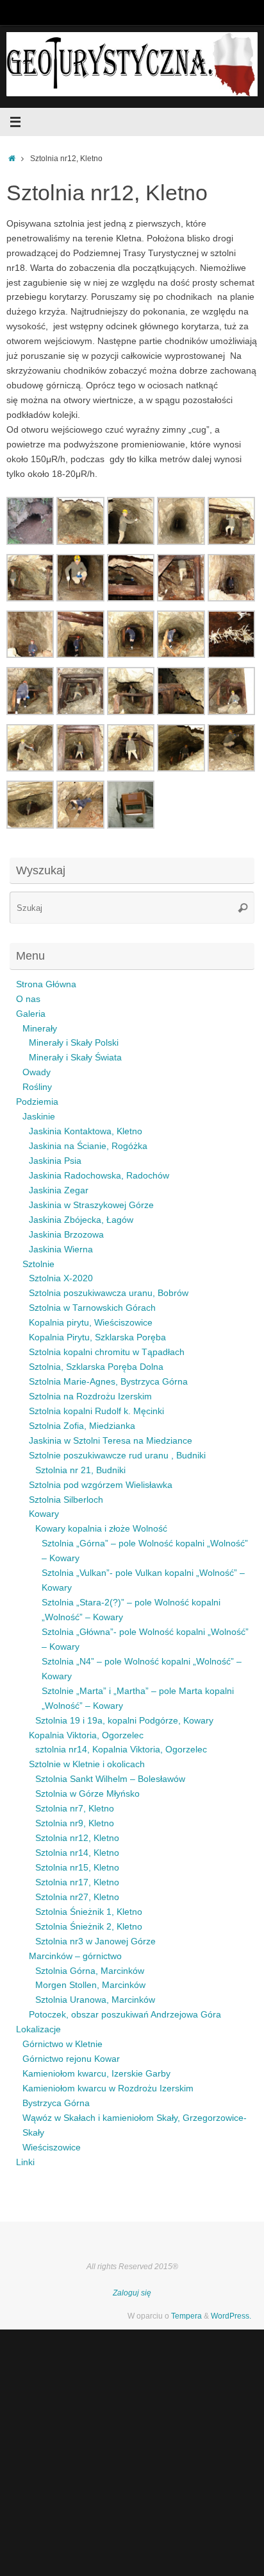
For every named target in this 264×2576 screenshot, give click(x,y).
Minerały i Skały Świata (75, 1058)
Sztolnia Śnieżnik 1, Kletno (89, 1912)
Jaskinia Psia (55, 1161)
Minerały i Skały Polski (74, 1043)
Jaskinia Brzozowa (66, 1235)
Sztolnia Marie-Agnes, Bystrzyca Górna (108, 1382)
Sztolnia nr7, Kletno (75, 1809)
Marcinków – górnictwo (75, 1956)
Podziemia (37, 1102)
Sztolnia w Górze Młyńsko (87, 1794)
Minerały (40, 1029)
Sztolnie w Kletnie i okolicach (87, 1764)
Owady (37, 1072)
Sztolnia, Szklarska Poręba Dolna (96, 1367)
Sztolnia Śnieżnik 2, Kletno (89, 1927)
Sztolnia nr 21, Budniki (80, 1470)
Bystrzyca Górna (56, 2103)
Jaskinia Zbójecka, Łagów (81, 1220)
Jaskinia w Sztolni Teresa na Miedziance (111, 1441)
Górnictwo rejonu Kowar (71, 2059)
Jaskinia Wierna (61, 1249)
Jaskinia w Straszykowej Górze (91, 1205)
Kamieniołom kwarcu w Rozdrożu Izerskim (108, 2088)
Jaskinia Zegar (59, 1190)
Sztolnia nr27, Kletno (77, 1897)
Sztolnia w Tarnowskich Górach (92, 1308)
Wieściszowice (52, 2148)
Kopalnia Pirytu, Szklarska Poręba (97, 1337)
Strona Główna (46, 984)
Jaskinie (39, 1117)
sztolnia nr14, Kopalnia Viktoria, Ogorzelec (121, 1750)
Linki (25, 2162)
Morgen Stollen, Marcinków (90, 1985)
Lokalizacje (38, 2029)
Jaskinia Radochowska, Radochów (99, 1176)
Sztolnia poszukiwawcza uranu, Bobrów (109, 1293)
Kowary (44, 1514)
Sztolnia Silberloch (66, 1500)
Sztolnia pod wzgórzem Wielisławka (101, 1485)
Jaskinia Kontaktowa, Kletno (86, 1131)
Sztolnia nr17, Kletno (77, 1882)
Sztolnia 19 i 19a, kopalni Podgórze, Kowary (124, 1721)
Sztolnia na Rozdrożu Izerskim (90, 1396)
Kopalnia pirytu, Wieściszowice (91, 1323)
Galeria (31, 1014)
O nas (28, 999)
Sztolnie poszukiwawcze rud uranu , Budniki (117, 1456)
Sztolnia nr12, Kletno (77, 1838)
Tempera (186, 2316)
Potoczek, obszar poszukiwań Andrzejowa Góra (125, 2015)
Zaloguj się (132, 2293)
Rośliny (37, 1087)
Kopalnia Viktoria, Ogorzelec (86, 1735)
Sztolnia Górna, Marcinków (90, 1971)
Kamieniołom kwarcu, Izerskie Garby (96, 2074)
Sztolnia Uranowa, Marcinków (95, 2000)
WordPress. (231, 2316)
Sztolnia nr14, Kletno (77, 1853)
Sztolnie (38, 1264)
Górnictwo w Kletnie (62, 2044)
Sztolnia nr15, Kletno (77, 1868)
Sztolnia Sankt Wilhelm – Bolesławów (110, 1779)
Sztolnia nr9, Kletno (75, 1823)
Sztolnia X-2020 (61, 1278)
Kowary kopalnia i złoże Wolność (101, 1529)
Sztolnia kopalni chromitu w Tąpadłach (107, 1352)
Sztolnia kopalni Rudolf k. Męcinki (96, 1411)
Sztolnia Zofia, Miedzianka (82, 1426)
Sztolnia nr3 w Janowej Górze (95, 1941)
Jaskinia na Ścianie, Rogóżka (88, 1146)
